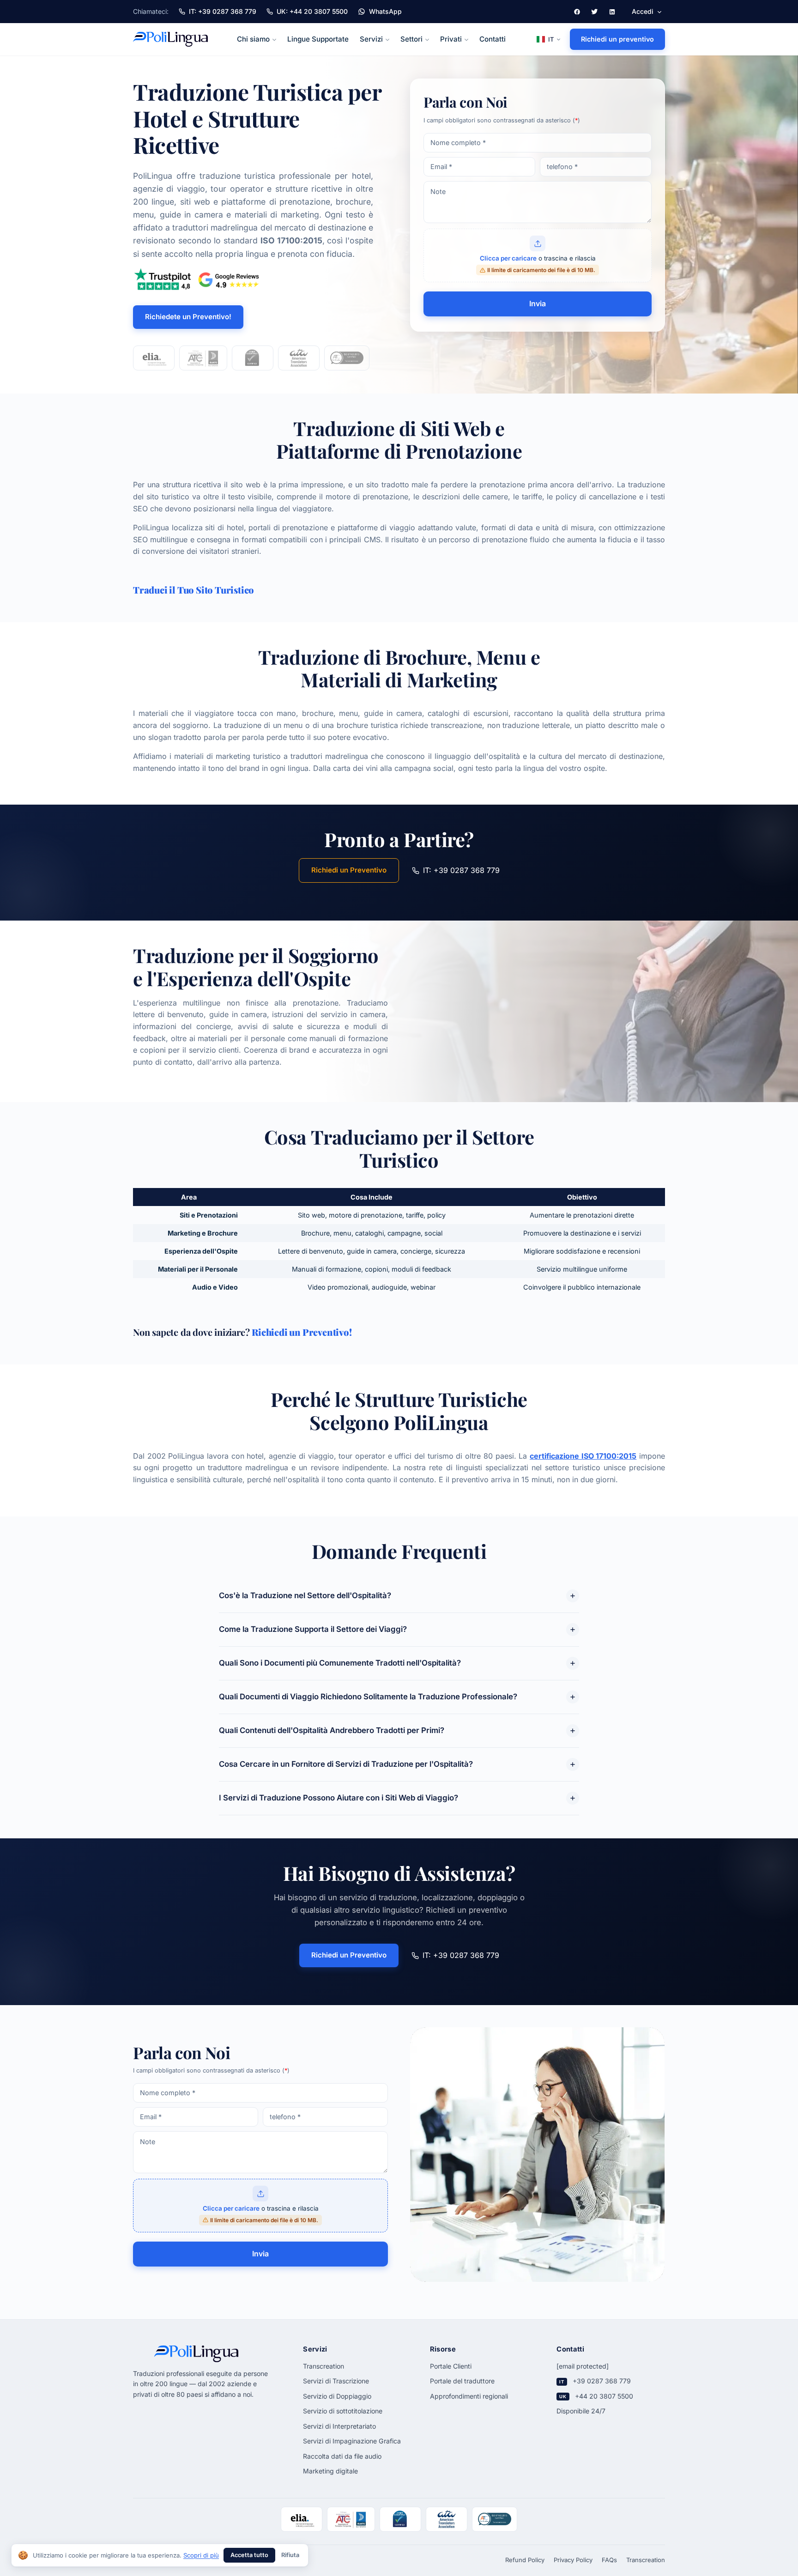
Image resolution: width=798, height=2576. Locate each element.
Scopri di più (201, 2555)
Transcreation (323, 2366)
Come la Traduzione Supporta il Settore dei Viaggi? (313, 1629)
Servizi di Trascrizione (336, 2381)
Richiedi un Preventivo (349, 870)
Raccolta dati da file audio (342, 2456)
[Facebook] (577, 12)
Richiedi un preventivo (617, 39)
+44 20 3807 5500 (604, 2396)
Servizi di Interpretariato (339, 2426)
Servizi (371, 39)
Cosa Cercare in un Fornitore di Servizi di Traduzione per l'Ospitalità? (346, 1764)
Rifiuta (290, 2555)
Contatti (493, 39)
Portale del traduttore (462, 2381)
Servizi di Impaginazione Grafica (352, 2441)
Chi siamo (253, 39)
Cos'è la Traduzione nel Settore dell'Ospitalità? (305, 1595)
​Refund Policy (525, 2560)
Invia (538, 303)
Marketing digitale (330, 2471)
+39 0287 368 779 (602, 2381)
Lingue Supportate (318, 39)
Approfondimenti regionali (469, 2396)
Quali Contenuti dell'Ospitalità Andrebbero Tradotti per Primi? (332, 1730)
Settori (411, 39)
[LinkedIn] (612, 12)
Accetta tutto (249, 2555)
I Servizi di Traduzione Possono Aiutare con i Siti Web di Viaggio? (339, 1798)
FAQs (609, 2560)
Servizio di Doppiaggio (337, 2396)
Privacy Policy (573, 2560)
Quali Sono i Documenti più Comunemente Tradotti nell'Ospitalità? (340, 1663)
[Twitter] (594, 12)
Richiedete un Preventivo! (188, 317)
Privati (451, 39)
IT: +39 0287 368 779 (461, 870)
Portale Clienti (451, 2366)
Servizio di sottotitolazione (343, 2411)
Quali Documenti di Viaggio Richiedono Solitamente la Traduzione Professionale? (368, 1697)
